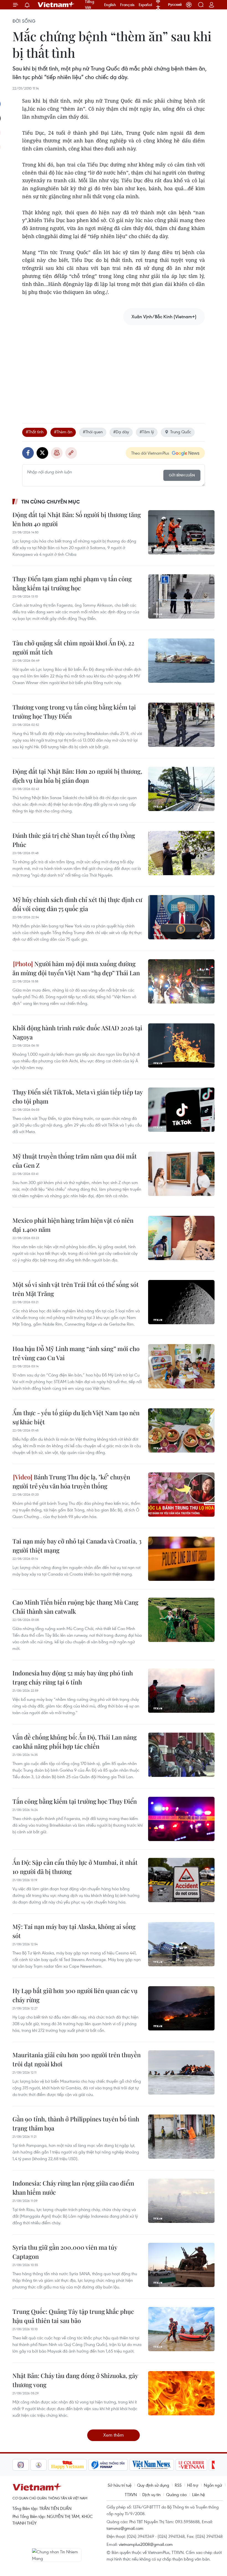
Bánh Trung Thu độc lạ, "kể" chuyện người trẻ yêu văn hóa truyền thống (71, 1481)
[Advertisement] (114, 368)
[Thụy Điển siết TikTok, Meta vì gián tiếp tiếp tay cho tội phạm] (181, 1110)
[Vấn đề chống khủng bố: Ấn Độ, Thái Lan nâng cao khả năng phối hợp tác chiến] (181, 1755)
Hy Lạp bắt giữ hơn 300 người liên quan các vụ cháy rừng (75, 1995)
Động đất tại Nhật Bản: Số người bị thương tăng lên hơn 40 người (77, 519)
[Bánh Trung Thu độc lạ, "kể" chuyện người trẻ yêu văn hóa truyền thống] (181, 1495)
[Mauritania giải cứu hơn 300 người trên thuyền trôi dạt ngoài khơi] (181, 2072)
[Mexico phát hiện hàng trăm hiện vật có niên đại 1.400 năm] (181, 1238)
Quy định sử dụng (153, 2485)
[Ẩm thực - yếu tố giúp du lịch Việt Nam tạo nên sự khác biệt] (181, 1430)
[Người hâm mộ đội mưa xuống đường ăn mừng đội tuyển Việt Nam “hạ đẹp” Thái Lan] (181, 981)
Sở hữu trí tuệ (120, 2485)
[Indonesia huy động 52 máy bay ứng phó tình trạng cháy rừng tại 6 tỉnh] (181, 1691)
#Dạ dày (121, 432)
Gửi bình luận (182, 475)
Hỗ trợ (193, 2485)
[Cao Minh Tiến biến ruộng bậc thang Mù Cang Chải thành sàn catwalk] (181, 1620)
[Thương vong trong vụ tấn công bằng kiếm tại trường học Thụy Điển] (181, 725)
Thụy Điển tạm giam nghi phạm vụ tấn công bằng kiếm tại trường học (72, 583)
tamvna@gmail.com (125, 2528)
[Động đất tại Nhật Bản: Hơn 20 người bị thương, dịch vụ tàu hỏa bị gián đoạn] (181, 789)
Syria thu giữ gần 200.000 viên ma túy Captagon (65, 2252)
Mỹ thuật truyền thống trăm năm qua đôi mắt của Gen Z (75, 1161)
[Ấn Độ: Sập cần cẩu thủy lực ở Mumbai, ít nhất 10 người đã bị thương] (181, 1880)
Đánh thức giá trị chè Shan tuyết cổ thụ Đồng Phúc (74, 840)
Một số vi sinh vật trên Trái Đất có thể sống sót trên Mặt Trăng (76, 1289)
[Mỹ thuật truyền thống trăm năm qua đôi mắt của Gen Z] (181, 1174)
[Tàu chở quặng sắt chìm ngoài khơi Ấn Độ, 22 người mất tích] (181, 661)
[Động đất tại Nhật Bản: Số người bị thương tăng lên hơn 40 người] (181, 532)
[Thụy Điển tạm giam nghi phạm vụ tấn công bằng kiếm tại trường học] (181, 596)
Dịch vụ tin (151, 2494)
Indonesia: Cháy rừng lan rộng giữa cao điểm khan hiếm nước (73, 2188)
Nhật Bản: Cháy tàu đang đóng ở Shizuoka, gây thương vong (75, 2380)
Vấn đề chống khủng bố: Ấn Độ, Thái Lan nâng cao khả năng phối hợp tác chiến (75, 1742)
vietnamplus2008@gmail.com (146, 2544)
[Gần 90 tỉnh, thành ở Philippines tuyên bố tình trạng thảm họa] (181, 2137)
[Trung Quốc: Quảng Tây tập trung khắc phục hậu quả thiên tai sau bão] (181, 2329)
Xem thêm (114, 2435)
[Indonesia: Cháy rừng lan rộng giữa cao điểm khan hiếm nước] (181, 2201)
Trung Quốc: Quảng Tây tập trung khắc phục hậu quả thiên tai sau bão (73, 2316)
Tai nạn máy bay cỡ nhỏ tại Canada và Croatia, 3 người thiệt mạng (77, 1546)
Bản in (57, 453)
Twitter (42, 453)
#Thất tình (35, 432)
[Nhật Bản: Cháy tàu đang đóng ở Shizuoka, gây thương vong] (181, 2393)
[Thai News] (20, 2465)
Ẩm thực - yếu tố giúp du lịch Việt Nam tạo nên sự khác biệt (76, 1417)
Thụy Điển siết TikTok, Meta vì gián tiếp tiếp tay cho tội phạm (78, 1097)
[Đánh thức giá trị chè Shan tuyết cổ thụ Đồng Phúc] (181, 853)
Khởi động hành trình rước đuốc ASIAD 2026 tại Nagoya (77, 1032)
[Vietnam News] (134, 2465)
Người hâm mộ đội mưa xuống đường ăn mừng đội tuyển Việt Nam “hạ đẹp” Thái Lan (76, 968)
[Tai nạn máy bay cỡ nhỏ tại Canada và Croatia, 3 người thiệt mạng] (181, 1559)
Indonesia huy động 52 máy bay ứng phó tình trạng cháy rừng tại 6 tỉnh (73, 1677)
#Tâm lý (147, 432)
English (110, 5)
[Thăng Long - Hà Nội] (189, 5)
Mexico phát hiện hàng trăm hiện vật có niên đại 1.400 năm (73, 1225)
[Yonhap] (90, 2465)
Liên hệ (198, 2494)
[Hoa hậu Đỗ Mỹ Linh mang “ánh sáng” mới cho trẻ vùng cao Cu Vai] (181, 1366)
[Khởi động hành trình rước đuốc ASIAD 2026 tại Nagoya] (181, 1045)
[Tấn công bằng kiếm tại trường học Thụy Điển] (181, 1819)
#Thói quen (93, 432)
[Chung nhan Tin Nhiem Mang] (57, 2555)
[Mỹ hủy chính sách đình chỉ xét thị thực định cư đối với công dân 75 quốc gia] (181, 917)
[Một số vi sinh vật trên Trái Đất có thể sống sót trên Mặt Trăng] (181, 1302)
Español (145, 5)
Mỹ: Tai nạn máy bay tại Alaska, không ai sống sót (74, 1931)
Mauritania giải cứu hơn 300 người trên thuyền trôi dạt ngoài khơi (77, 2059)
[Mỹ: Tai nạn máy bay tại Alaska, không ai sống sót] (181, 1944)
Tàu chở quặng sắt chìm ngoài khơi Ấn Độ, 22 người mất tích (73, 647)
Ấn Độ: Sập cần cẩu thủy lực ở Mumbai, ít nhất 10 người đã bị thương (75, 1867)
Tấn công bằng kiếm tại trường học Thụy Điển (75, 1801)
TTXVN (131, 2494)
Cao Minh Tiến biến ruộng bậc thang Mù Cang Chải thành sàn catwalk (75, 1607)
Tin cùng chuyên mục (51, 502)
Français (127, 5)
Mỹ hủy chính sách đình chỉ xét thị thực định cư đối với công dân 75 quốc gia (77, 904)
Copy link (71, 453)
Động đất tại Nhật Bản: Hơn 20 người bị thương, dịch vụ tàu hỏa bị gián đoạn (77, 776)
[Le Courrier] (173, 2465)
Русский (175, 5)
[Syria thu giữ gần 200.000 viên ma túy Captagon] (181, 2265)
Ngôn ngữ (213, 2485)
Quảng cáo (176, 2494)
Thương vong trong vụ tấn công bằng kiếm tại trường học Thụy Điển (74, 712)
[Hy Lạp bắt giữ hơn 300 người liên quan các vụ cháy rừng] (181, 2008)
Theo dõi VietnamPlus (150, 453)
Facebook (28, 453)
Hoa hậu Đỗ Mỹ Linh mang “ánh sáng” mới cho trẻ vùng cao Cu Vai (76, 1353)
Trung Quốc (181, 432)
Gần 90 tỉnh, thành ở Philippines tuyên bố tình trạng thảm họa (76, 2123)
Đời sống (24, 21)
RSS (178, 2485)
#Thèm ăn (63, 432)
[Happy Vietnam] (49, 2465)
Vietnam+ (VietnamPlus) (56, 5)
